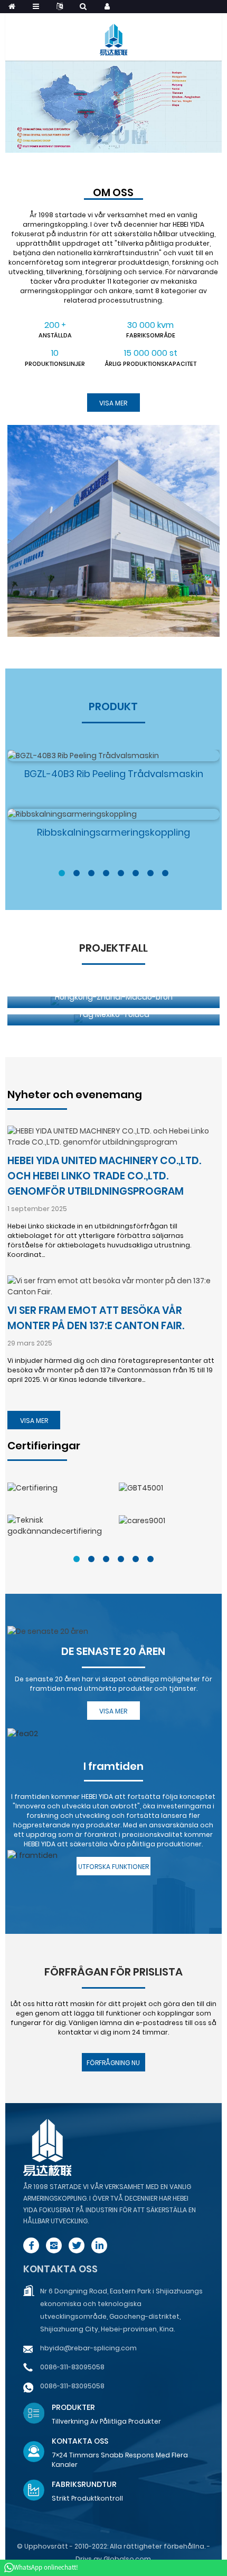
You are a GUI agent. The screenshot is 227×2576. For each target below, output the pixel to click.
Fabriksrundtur (84, 2484)
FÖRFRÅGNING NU (113, 2063)
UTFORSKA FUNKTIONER (113, 1867)
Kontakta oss (60, 2269)
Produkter (73, 2407)
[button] (62, 873)
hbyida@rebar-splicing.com (88, 2348)
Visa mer (113, 403)
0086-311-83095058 (72, 2367)
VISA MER (34, 1421)
